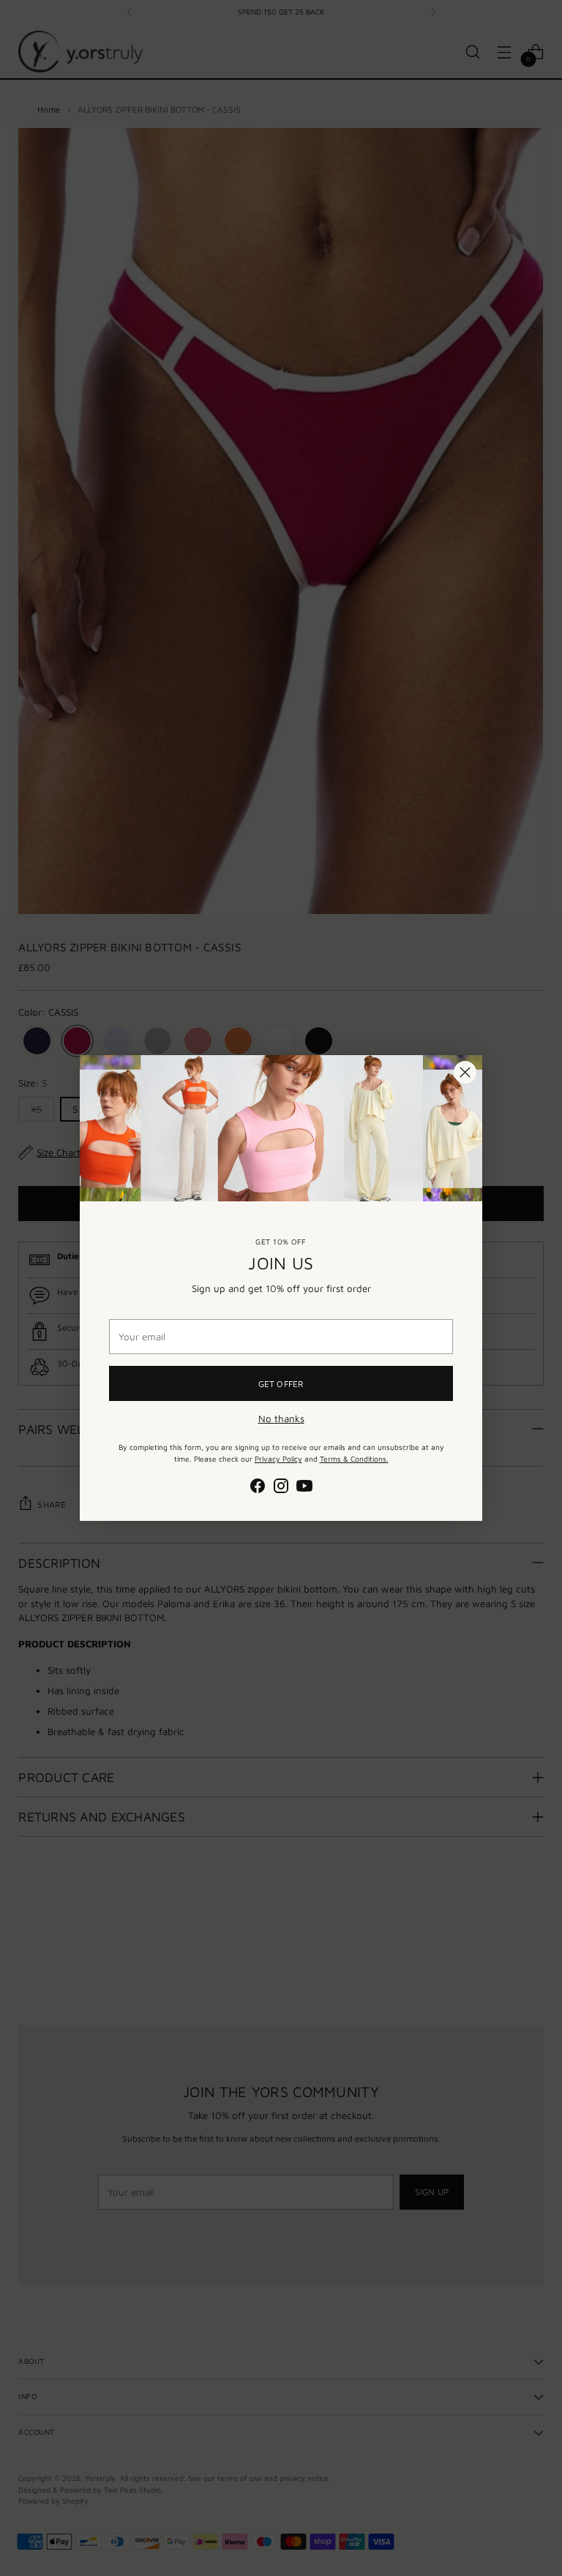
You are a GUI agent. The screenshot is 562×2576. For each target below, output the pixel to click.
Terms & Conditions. (354, 1459)
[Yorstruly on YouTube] (304, 1488)
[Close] (465, 1072)
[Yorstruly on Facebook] (258, 1488)
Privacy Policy (278, 1459)
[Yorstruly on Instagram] (281, 1488)
